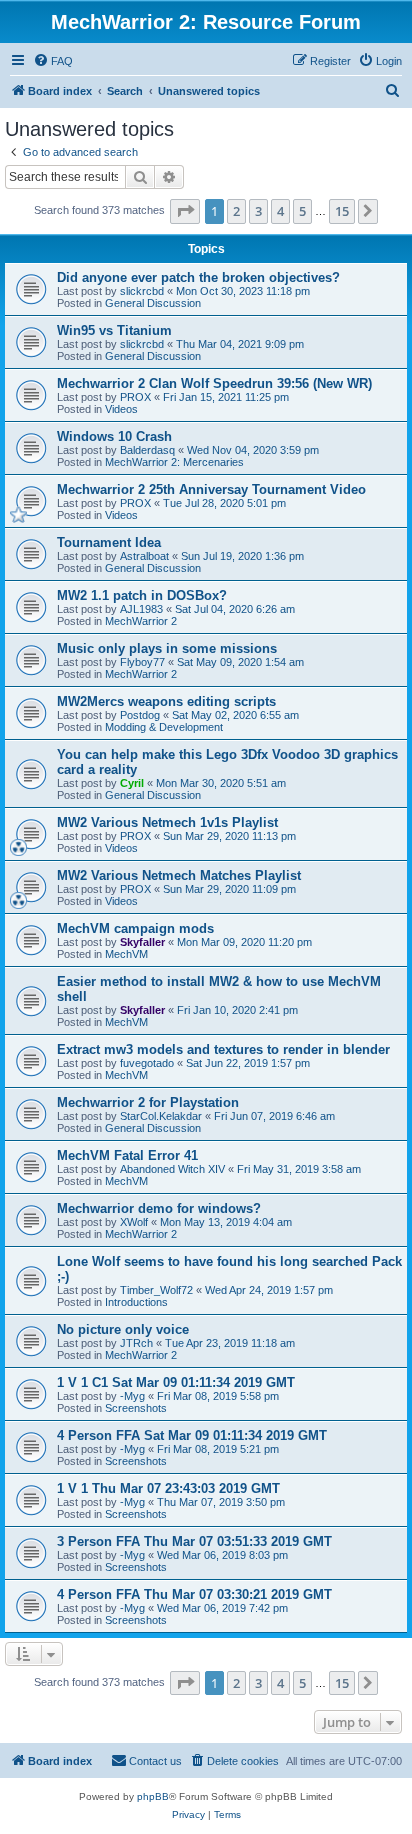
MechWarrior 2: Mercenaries (174, 462)
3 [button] (258, 211)
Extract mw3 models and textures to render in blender (223, 1049)
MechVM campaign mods (135, 928)
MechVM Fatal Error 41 (127, 1155)
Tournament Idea (109, 542)
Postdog (140, 715)
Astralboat (144, 556)
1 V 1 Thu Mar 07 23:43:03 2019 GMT (168, 1488)
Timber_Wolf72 (156, 1290)
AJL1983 (141, 609)
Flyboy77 (142, 662)
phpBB (153, 1796)
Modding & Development (164, 727)
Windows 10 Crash (114, 436)
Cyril (132, 783)
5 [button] (302, 211)
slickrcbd (142, 291)
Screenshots (136, 1408)
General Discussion (153, 303)
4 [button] (280, 211)
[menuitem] (53, 61)
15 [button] (342, 211)
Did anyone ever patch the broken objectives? (198, 277)
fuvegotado (147, 1063)
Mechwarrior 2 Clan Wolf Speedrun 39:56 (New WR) (214, 383)
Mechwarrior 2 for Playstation (148, 1102)
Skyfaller (142, 942)
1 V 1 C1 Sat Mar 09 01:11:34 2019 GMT (176, 1382)
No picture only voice (123, 1329)
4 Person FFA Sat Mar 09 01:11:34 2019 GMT (192, 1435)
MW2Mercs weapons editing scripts (166, 701)
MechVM (126, 954)
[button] (185, 211)
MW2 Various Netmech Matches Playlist (179, 875)
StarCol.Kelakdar (161, 1116)
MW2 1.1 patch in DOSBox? (142, 595)
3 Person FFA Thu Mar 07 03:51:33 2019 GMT (194, 1541)
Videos (121, 409)
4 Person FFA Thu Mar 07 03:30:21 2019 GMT (194, 1594)
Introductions (136, 1302)
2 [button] (236, 211)
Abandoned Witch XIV (172, 1169)
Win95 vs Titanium (114, 330)
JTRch (136, 1343)
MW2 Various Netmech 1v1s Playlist (167, 822)
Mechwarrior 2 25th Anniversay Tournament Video (211, 489)
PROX (135, 397)
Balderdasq (147, 450)
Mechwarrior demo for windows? (159, 1208)
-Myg (132, 1396)
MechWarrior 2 (141, 621)
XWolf (134, 1222)
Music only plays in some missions (167, 648)
